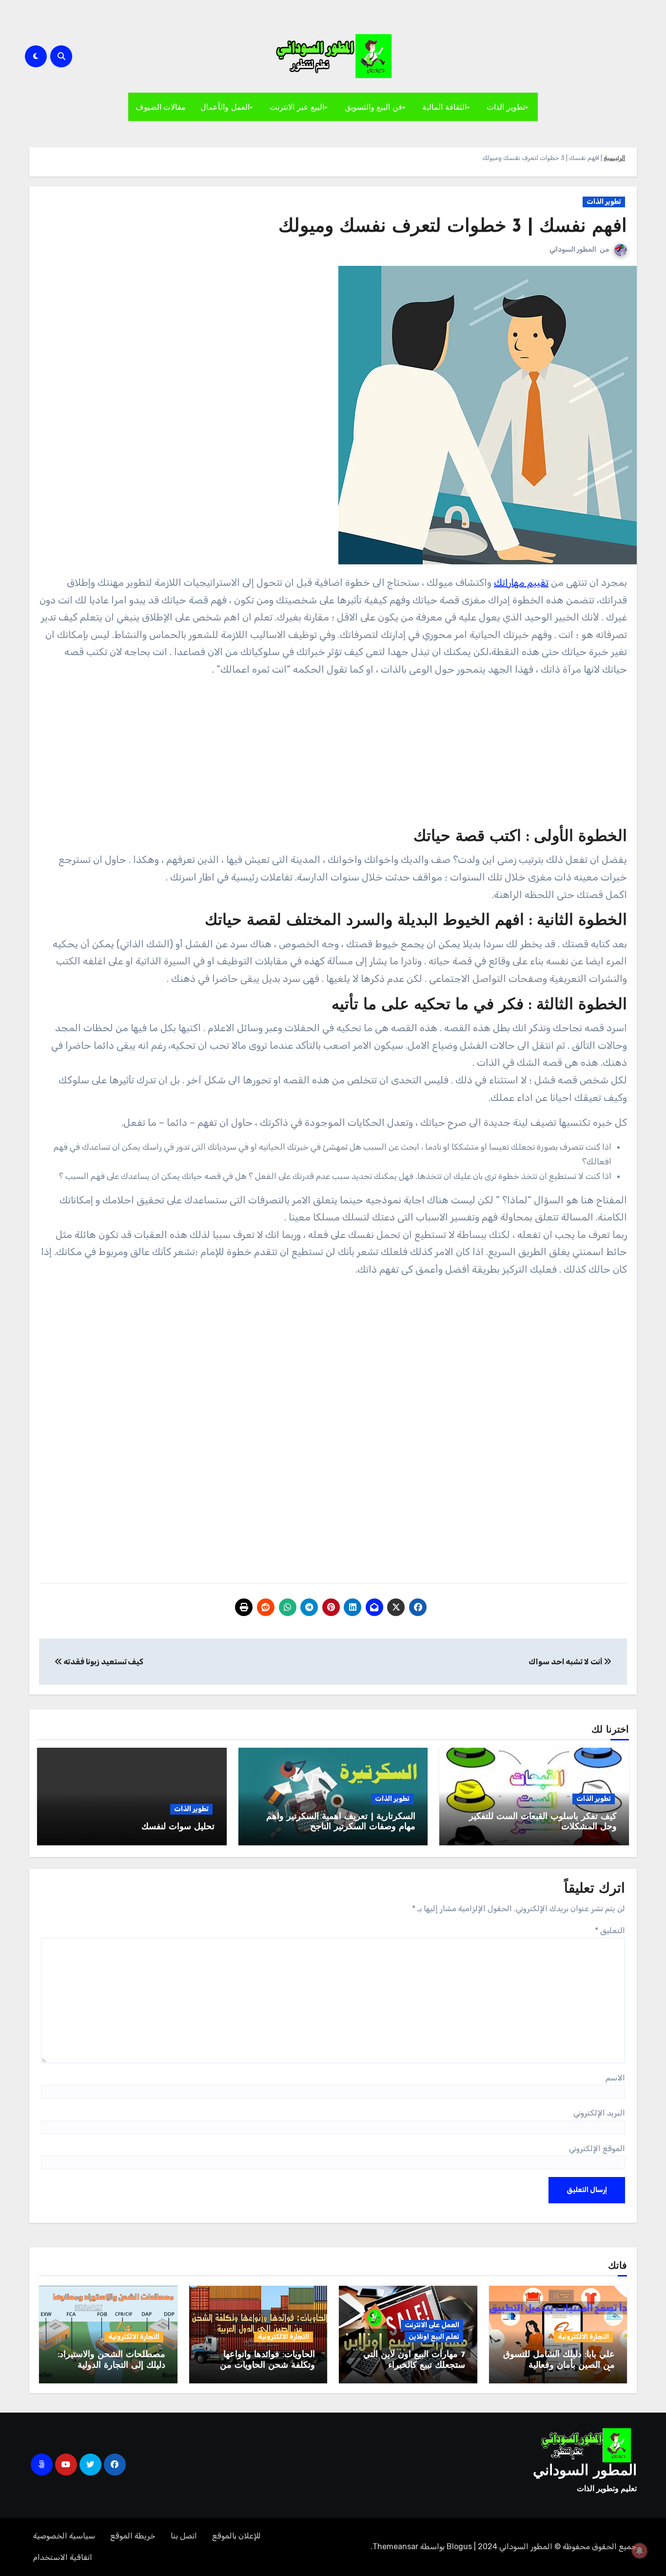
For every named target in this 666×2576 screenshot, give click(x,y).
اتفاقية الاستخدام (63, 2557)
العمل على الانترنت (432, 2325)
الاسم (615, 2078)
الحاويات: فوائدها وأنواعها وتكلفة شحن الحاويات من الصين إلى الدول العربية (267, 2366)
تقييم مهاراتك (521, 582)
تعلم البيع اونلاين (434, 2337)
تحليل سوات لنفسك (178, 1827)
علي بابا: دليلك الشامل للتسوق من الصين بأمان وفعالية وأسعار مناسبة (559, 2366)
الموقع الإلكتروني (597, 2148)
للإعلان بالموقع (236, 2536)
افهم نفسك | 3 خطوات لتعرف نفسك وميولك (453, 227)
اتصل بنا (184, 2536)
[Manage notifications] (640, 2551)
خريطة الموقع (133, 2536)
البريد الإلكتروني (599, 2113)
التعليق (610, 1930)
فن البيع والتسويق (373, 107)
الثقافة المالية (444, 107)
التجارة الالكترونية (583, 2337)
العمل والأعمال (225, 107)
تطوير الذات (506, 107)
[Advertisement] (332, 755)
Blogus (459, 2546)
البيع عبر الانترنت (297, 107)
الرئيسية (614, 158)
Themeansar (395, 2546)
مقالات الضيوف (161, 107)
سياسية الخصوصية (64, 2536)
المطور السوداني (573, 250)
